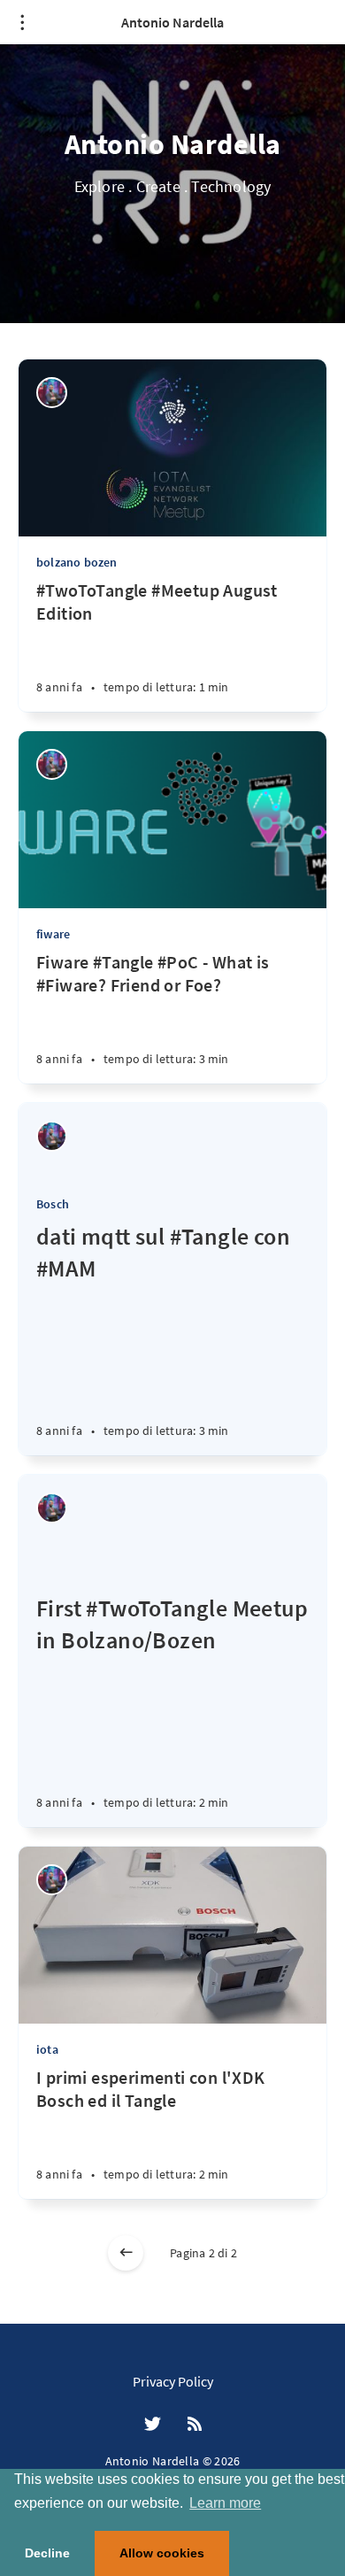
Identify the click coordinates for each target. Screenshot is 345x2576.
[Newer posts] (126, 2253)
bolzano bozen (77, 562)
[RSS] (195, 2425)
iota (47, 2049)
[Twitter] (153, 2425)
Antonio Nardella (172, 22)
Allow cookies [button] (162, 2553)
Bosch (53, 1204)
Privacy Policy (173, 2381)
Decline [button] (47, 2553)
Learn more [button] (225, 2503)
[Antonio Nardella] (52, 393)
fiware (53, 934)
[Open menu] (22, 22)
